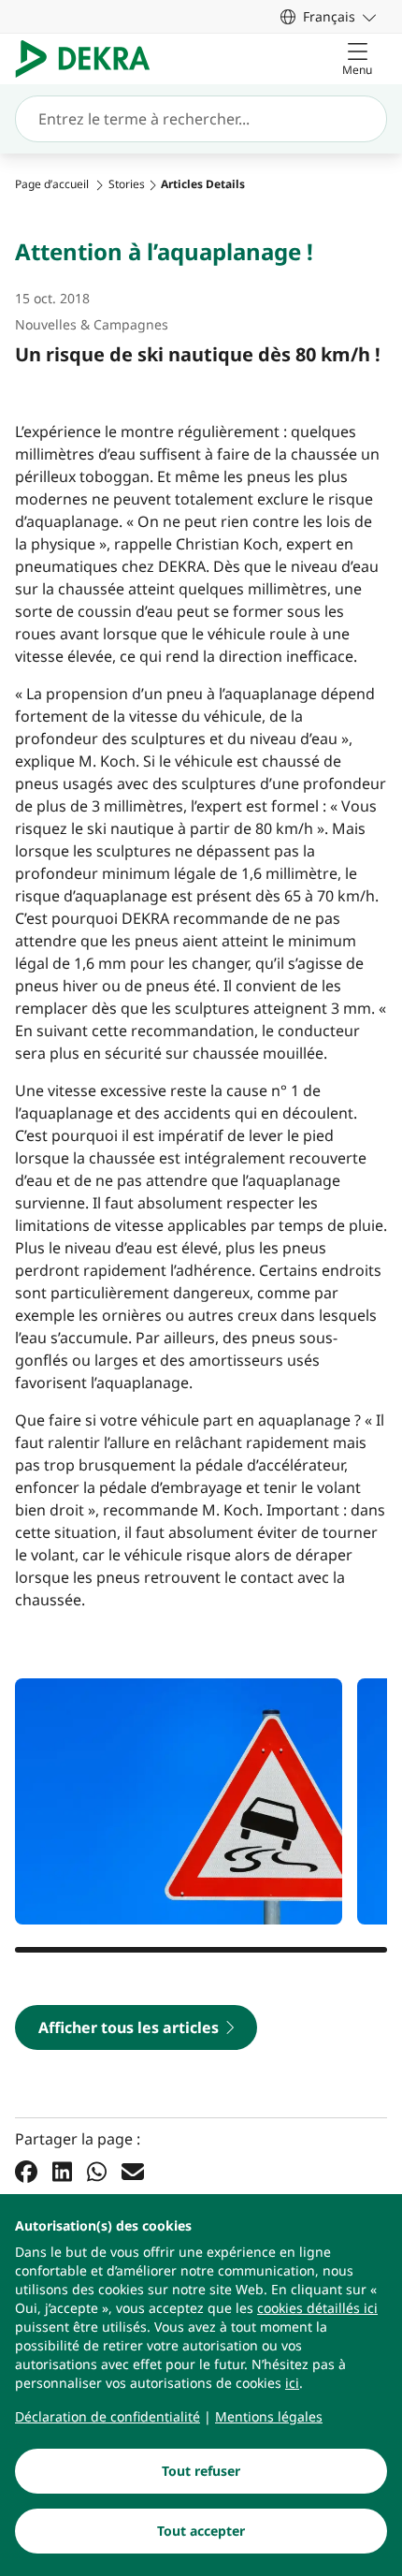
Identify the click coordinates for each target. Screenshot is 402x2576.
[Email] (133, 2172)
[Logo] (90, 59)
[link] (328, 16)
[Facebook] (26, 2172)
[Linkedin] (62, 2172)
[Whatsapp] (97, 2172)
